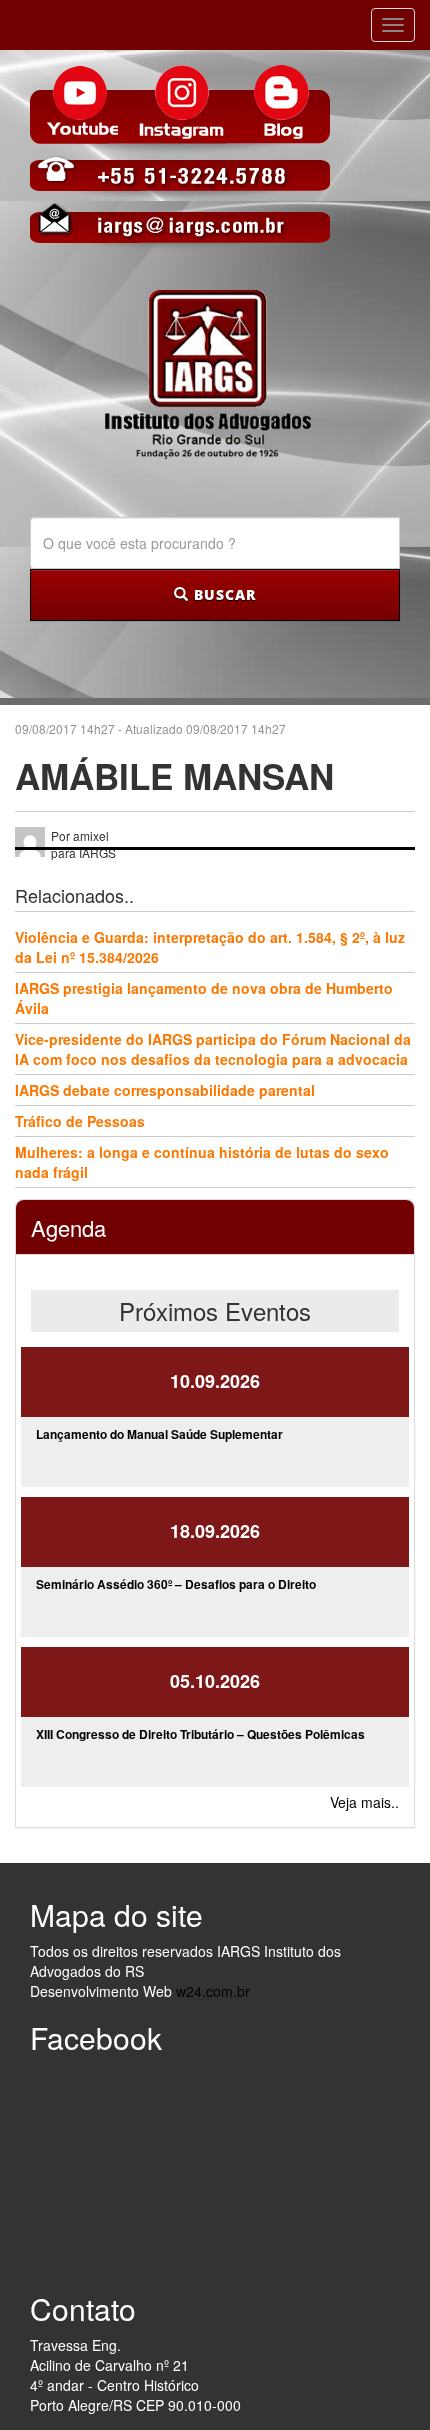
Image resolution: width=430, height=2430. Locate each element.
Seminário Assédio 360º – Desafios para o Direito (176, 1584)
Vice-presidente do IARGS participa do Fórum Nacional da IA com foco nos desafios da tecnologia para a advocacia (213, 1049)
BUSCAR (222, 594)
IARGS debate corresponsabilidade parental (165, 1090)
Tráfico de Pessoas (80, 1121)
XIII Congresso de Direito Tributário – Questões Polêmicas (200, 1734)
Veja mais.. (364, 1802)
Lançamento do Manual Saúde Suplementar (159, 1434)
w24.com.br (213, 1991)
